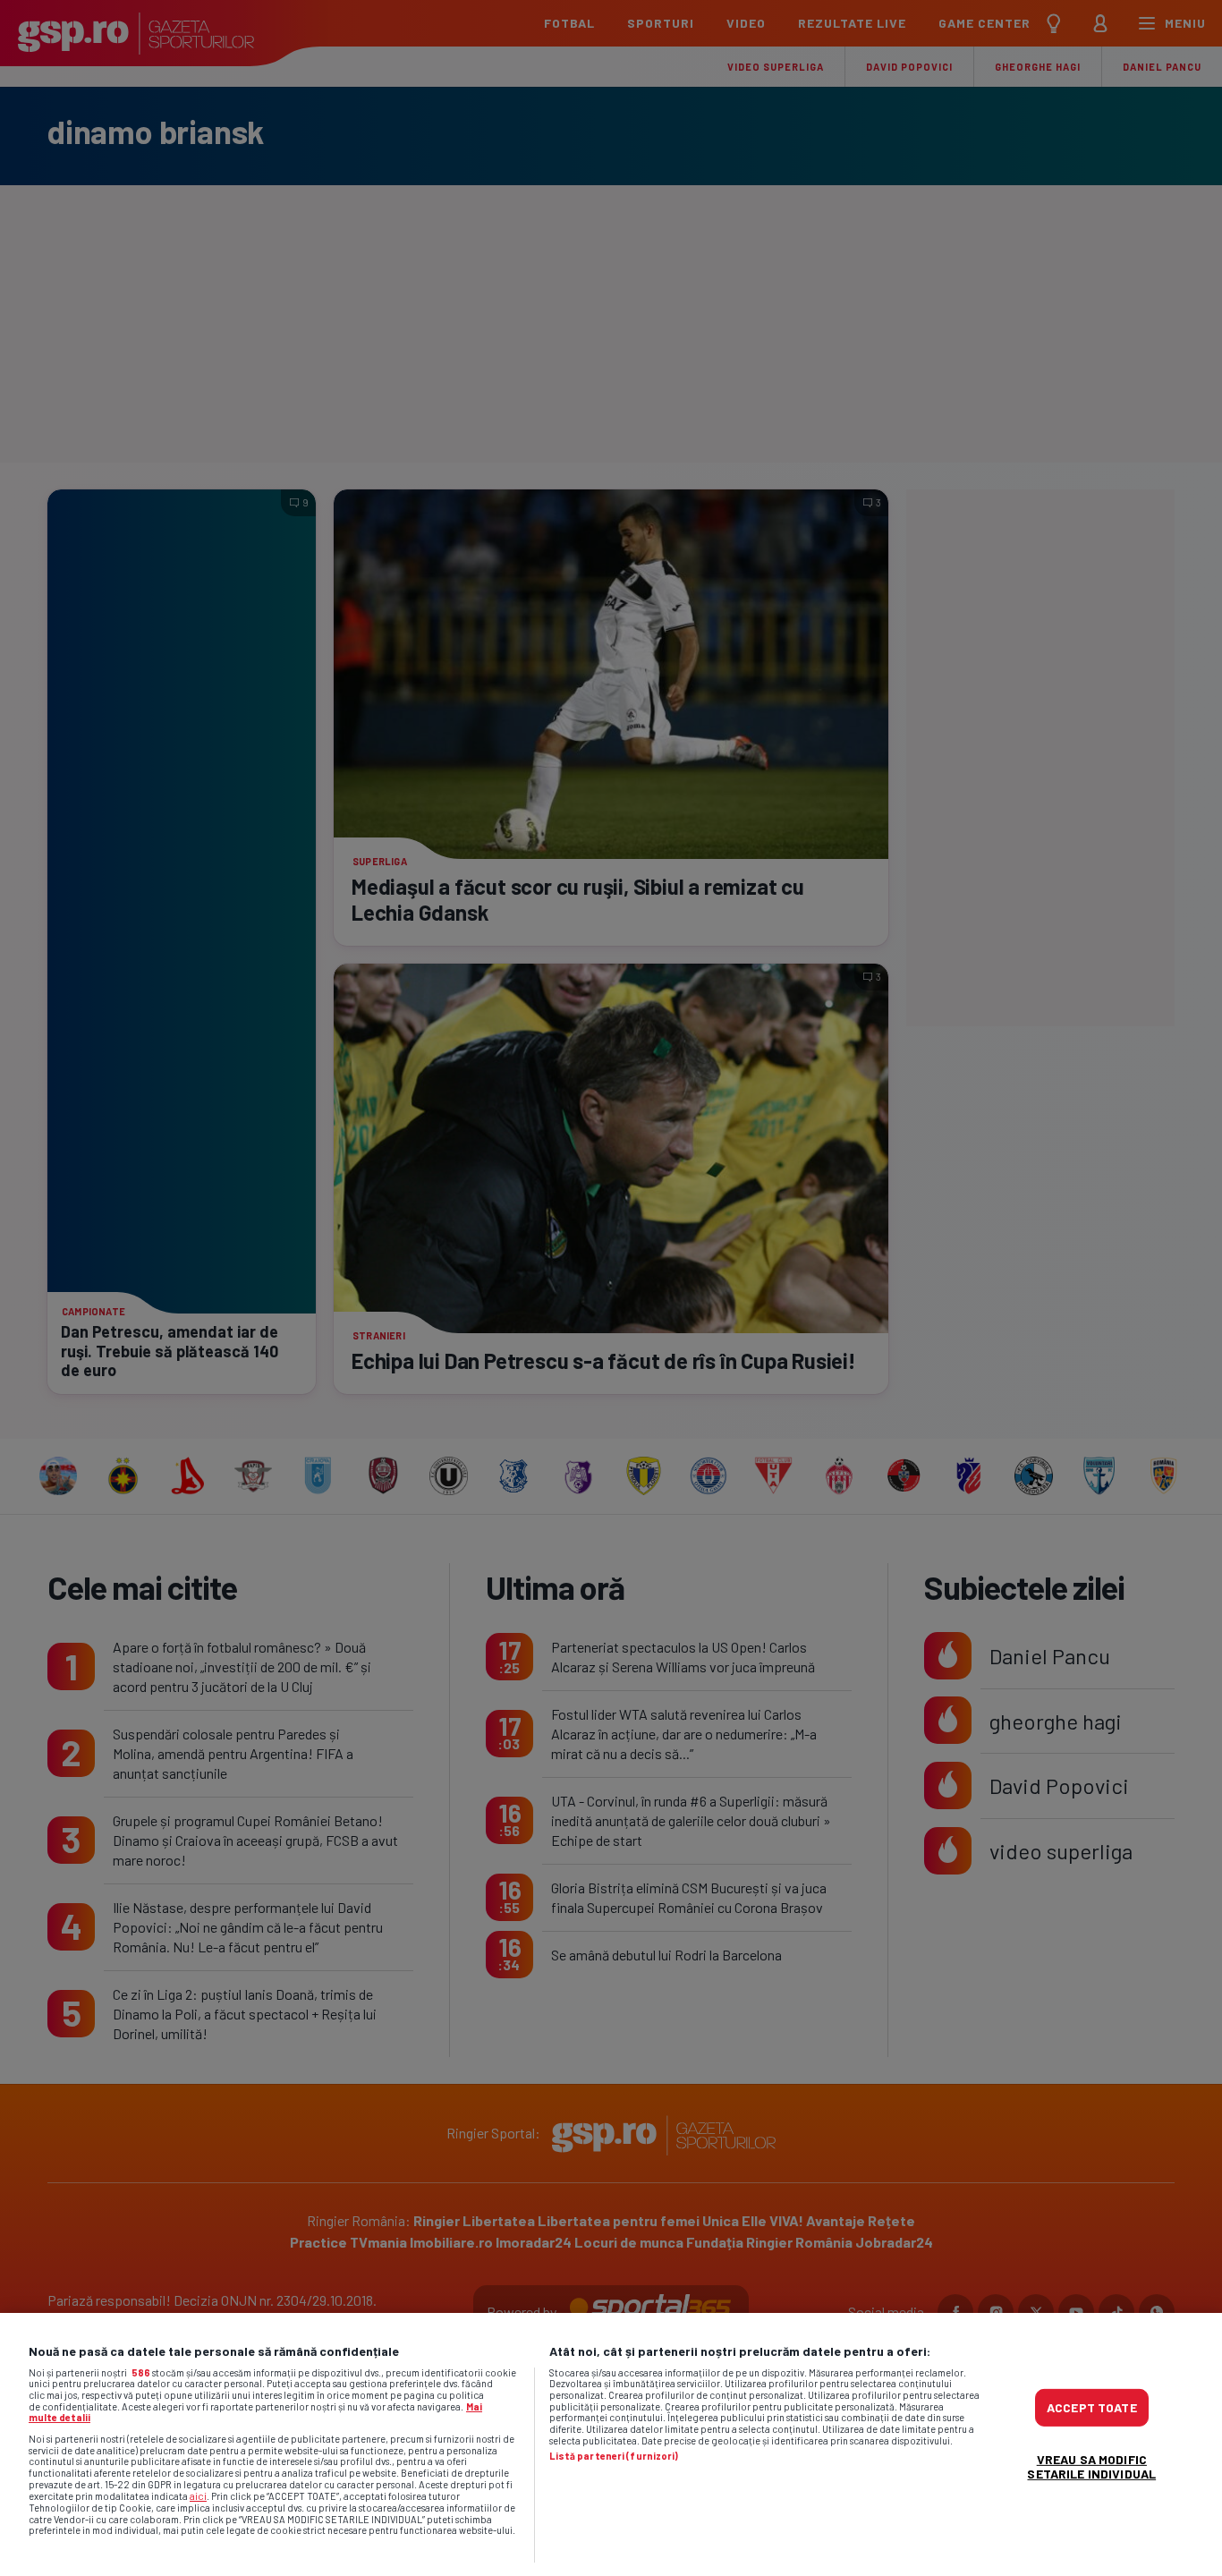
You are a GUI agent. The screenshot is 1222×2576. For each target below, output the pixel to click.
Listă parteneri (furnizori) (614, 2456)
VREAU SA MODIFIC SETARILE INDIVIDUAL (1091, 2466)
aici (198, 2495)
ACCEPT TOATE (1092, 2407)
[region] (611, 2444)
